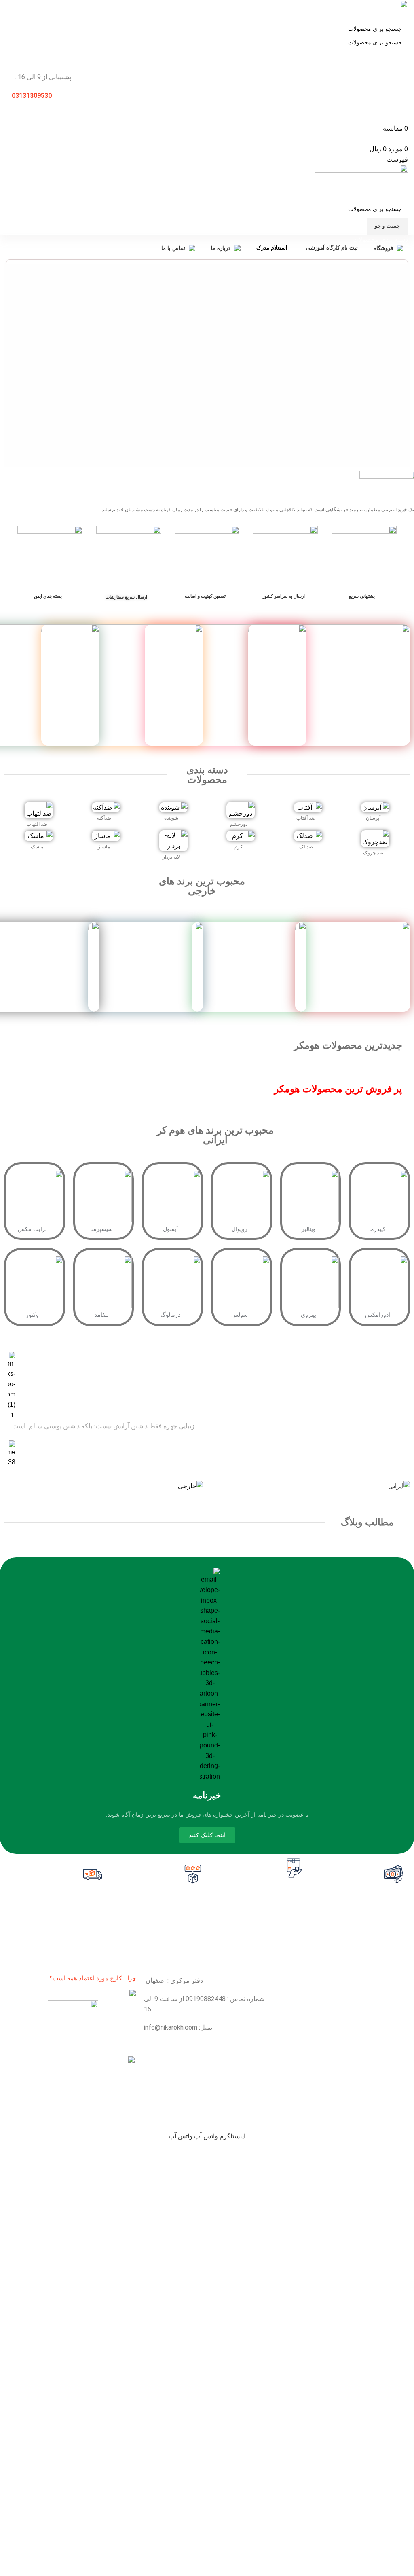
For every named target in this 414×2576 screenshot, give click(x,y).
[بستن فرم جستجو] (404, 10)
